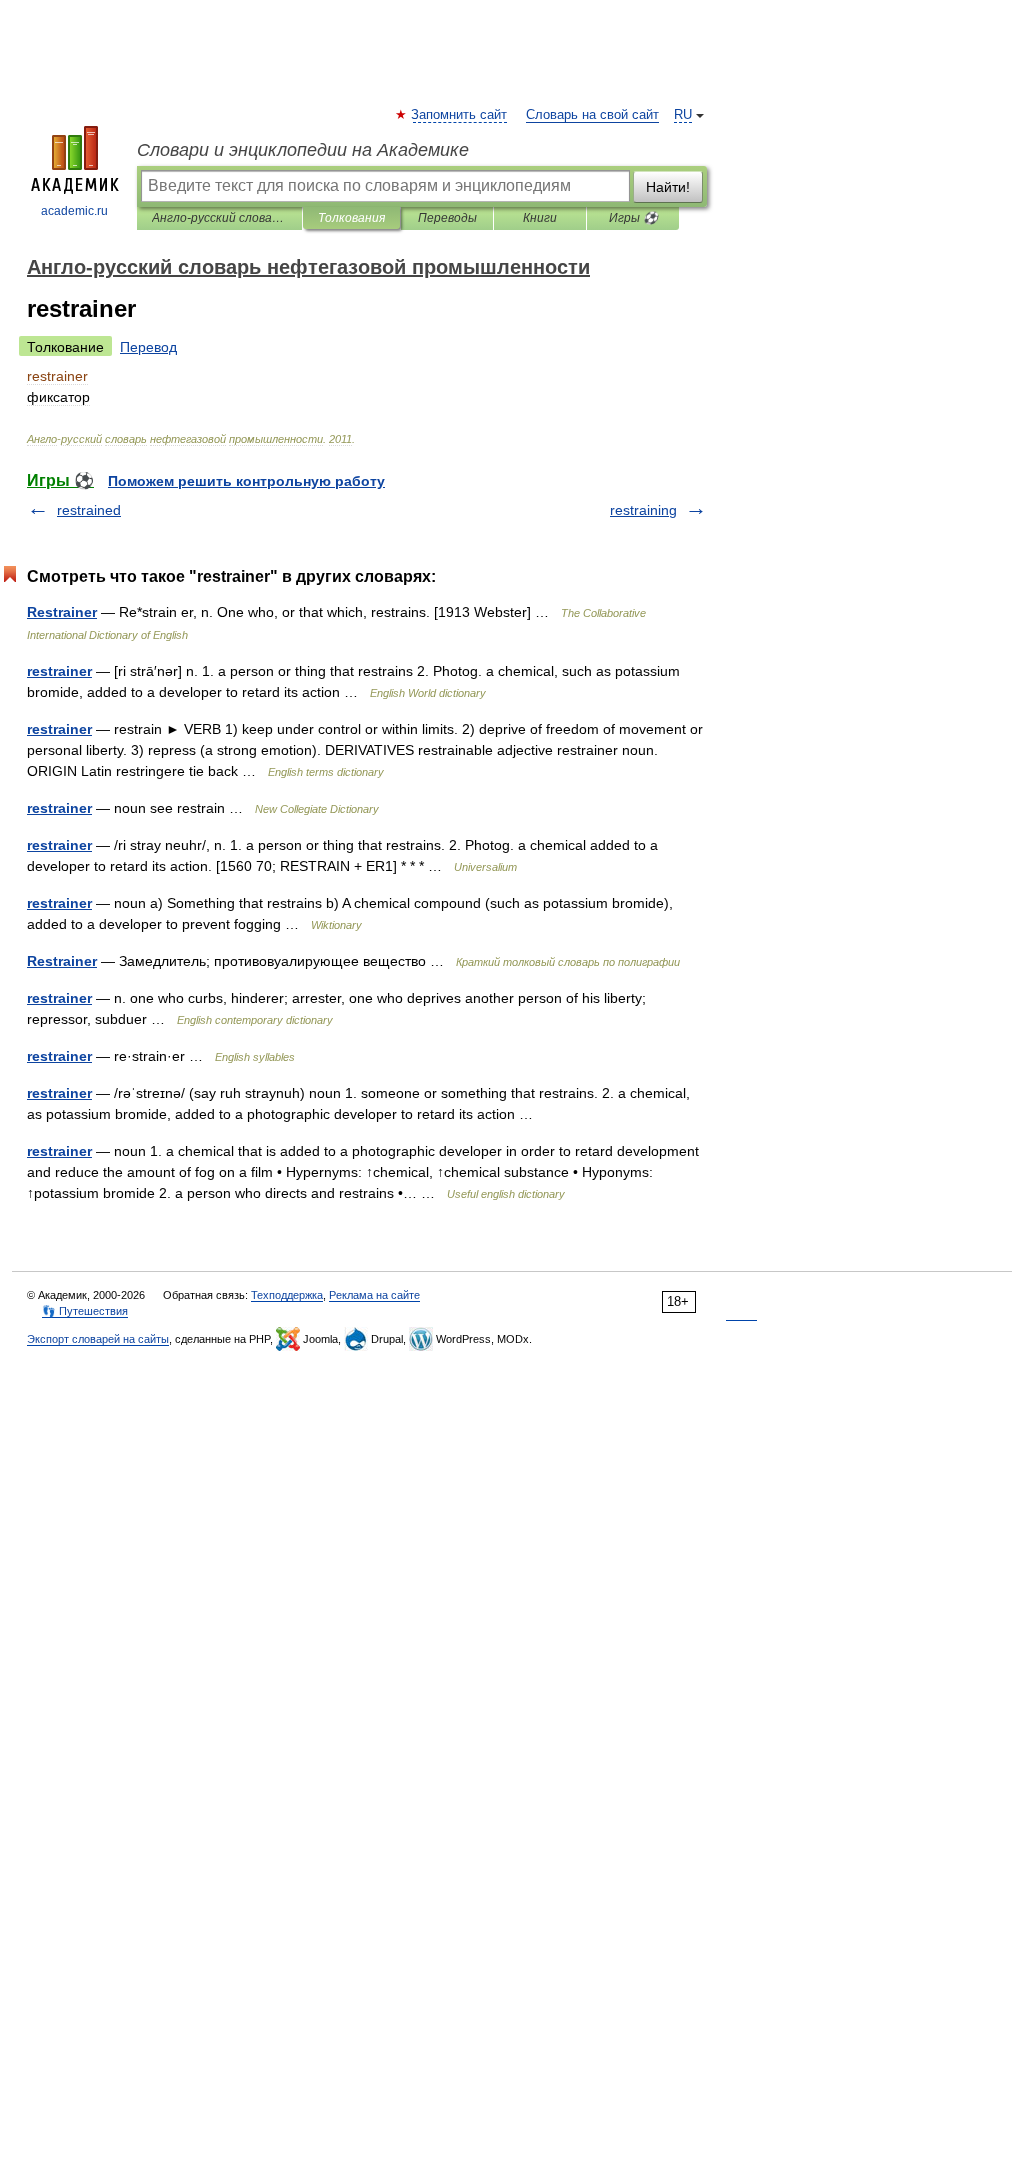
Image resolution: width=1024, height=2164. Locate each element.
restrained (89, 510)
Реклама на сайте (374, 1295)
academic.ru (74, 211)
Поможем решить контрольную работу (246, 481)
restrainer (59, 671)
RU (683, 115)
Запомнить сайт (460, 115)
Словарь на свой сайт (592, 115)
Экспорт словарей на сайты (98, 1339)
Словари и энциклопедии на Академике (303, 150)
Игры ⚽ (633, 218)
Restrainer (62, 612)
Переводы (447, 218)
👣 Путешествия (85, 1311)
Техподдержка (287, 1295)
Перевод (148, 347)
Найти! (668, 187)
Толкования (351, 218)
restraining (643, 510)
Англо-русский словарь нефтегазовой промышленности (219, 218)
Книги (540, 218)
